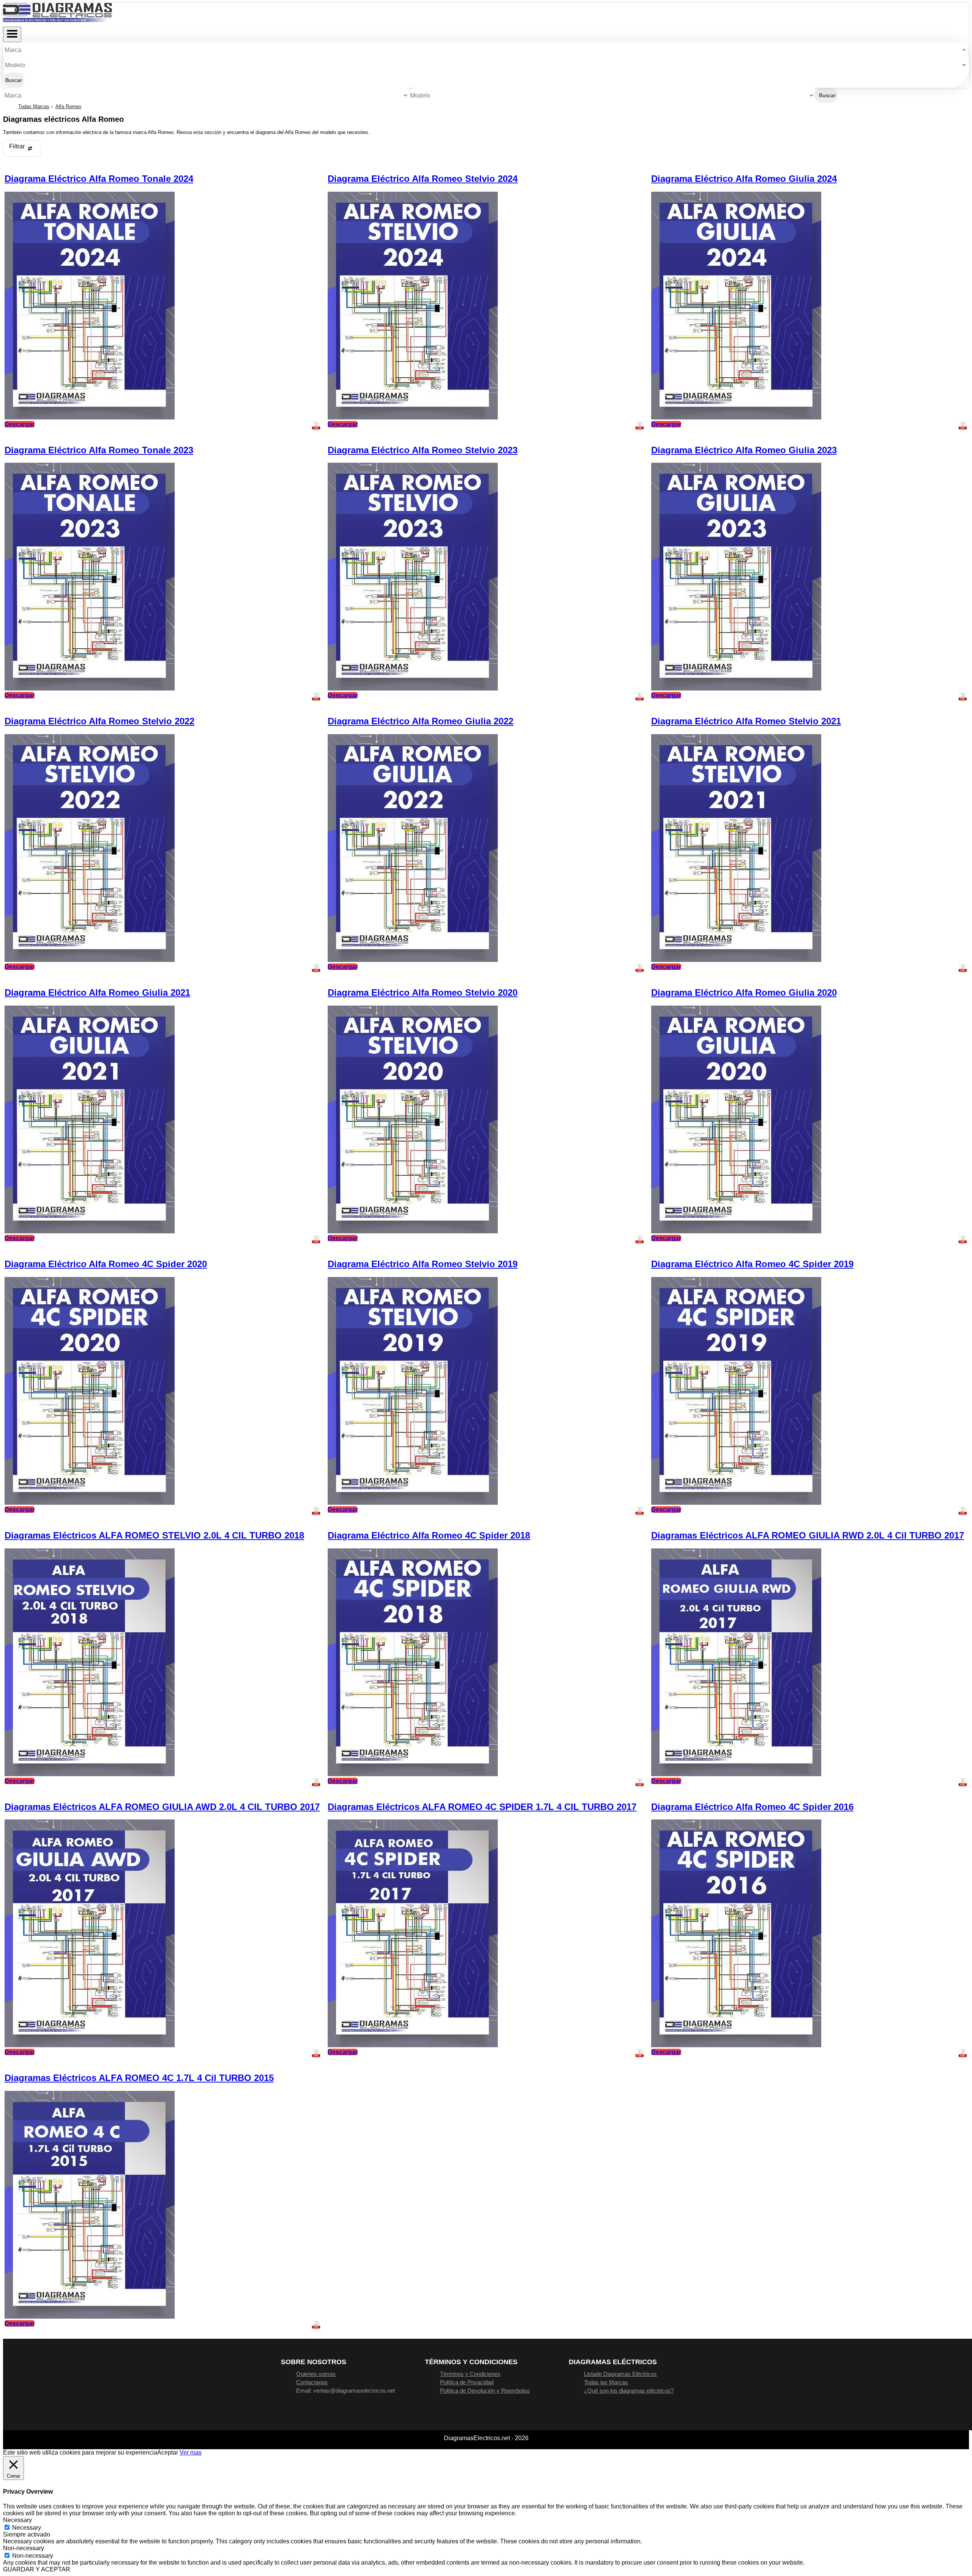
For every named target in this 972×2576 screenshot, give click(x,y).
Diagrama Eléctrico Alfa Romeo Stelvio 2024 (423, 179)
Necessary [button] (17, 2520)
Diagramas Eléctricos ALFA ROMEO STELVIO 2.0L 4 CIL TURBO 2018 (154, 1535)
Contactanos (312, 2382)
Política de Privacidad (467, 2382)
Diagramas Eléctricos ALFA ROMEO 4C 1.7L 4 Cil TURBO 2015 (139, 2078)
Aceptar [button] (168, 2452)
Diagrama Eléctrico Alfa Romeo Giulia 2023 (744, 450)
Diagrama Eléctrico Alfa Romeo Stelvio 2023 (423, 450)
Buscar (14, 80)
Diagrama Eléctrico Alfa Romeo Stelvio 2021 (746, 721)
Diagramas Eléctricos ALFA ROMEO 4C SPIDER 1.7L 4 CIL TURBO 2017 (482, 1807)
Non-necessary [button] (24, 2548)
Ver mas (191, 2452)
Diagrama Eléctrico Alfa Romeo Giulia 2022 (421, 721)
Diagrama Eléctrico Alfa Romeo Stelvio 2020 (423, 992)
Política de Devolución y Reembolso (485, 2391)
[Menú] (12, 34)
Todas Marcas (34, 106)
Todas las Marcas (606, 2382)
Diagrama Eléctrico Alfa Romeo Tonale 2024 (99, 179)
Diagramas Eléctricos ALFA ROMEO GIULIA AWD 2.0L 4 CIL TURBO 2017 (162, 1807)
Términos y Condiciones (470, 2374)
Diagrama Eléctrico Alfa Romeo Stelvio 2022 (99, 721)
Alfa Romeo (68, 106)
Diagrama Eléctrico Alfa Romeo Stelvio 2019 (423, 1264)
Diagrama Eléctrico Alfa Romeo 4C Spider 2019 (752, 1264)
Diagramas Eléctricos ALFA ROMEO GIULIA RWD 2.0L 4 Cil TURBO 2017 (808, 1535)
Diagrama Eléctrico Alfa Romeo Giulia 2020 (744, 992)
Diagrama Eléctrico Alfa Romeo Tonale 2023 (99, 450)
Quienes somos (316, 2374)
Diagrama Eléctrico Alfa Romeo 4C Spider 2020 (106, 1264)
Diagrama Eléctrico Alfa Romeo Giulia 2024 (744, 179)
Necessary (27, 2528)
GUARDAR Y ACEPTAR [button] (37, 2569)
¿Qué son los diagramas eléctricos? (629, 2391)
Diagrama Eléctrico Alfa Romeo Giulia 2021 (97, 992)
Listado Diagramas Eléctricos (620, 2374)
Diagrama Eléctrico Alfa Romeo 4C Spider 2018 (429, 1535)
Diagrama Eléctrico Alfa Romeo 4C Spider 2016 (752, 1807)
